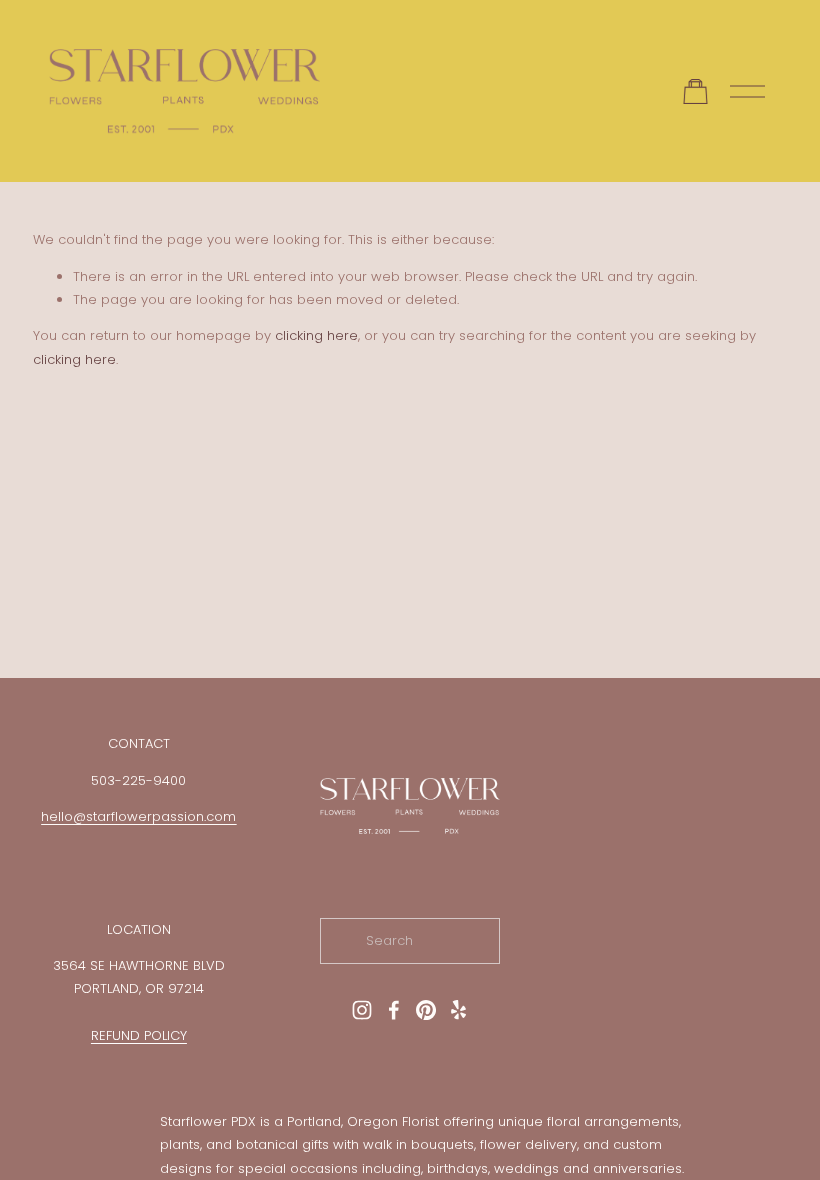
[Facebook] (394, 1010)
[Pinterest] (426, 1010)
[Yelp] (458, 1010)
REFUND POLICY (139, 1035)
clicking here (316, 335)
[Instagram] (362, 1010)
